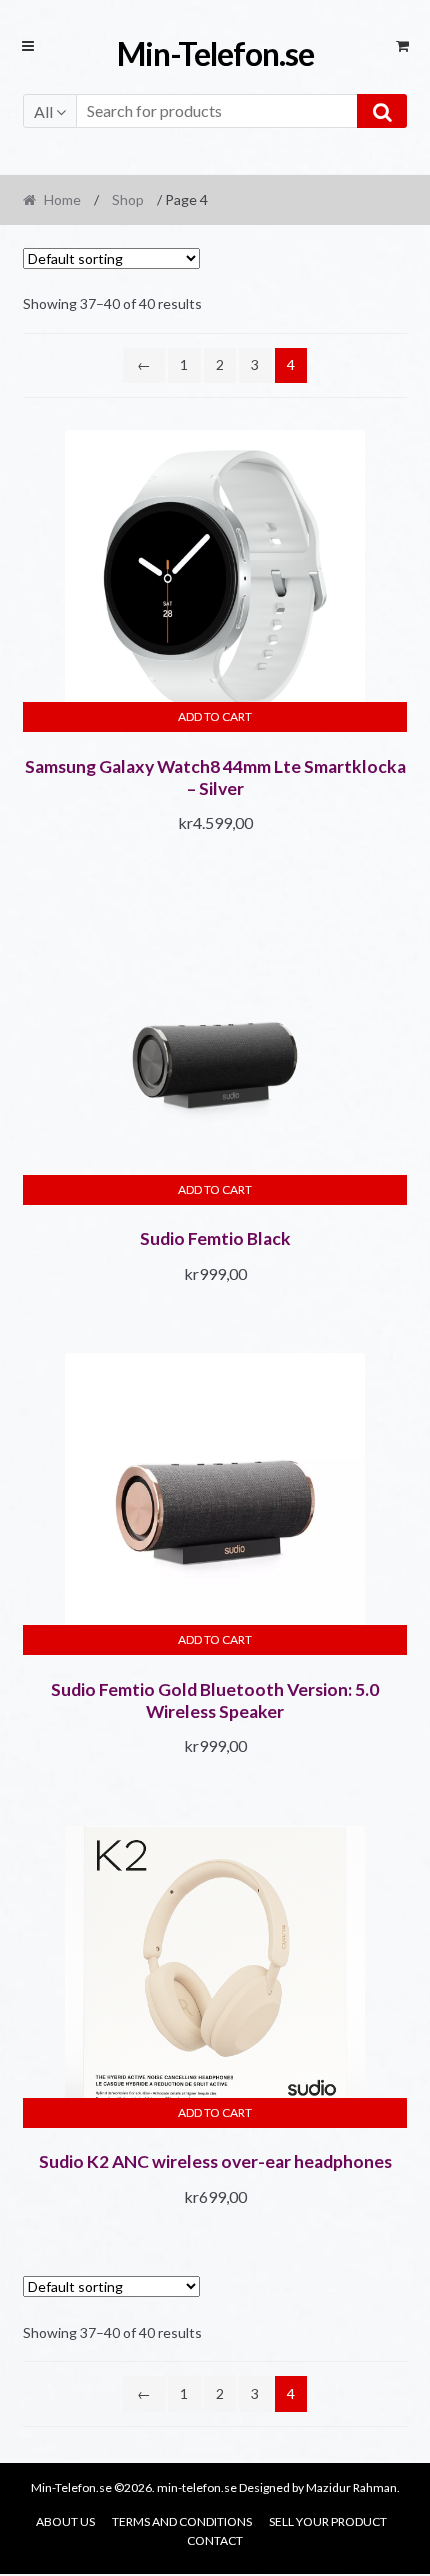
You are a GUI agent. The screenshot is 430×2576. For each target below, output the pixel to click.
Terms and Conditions (182, 2521)
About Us (65, 2521)
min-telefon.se (197, 2487)
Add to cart (215, 716)
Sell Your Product (328, 2521)
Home (62, 199)
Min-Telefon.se (215, 53)
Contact (215, 2540)
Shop (128, 199)
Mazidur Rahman (351, 2487)
